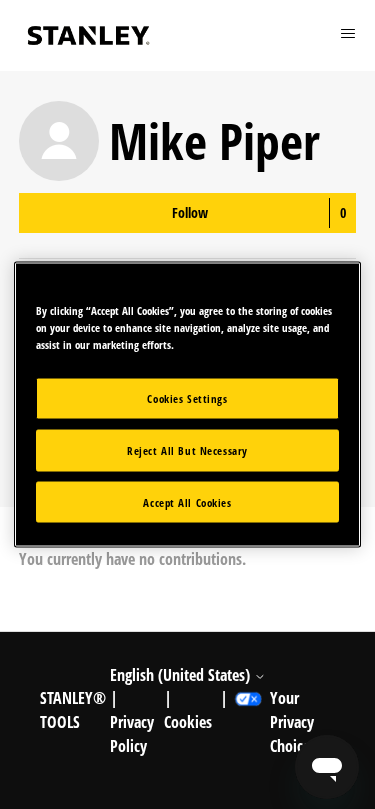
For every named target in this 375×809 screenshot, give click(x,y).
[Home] (89, 35)
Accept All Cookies (187, 501)
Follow (190, 212)
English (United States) (182, 675)
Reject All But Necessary (187, 449)
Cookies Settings (187, 397)
